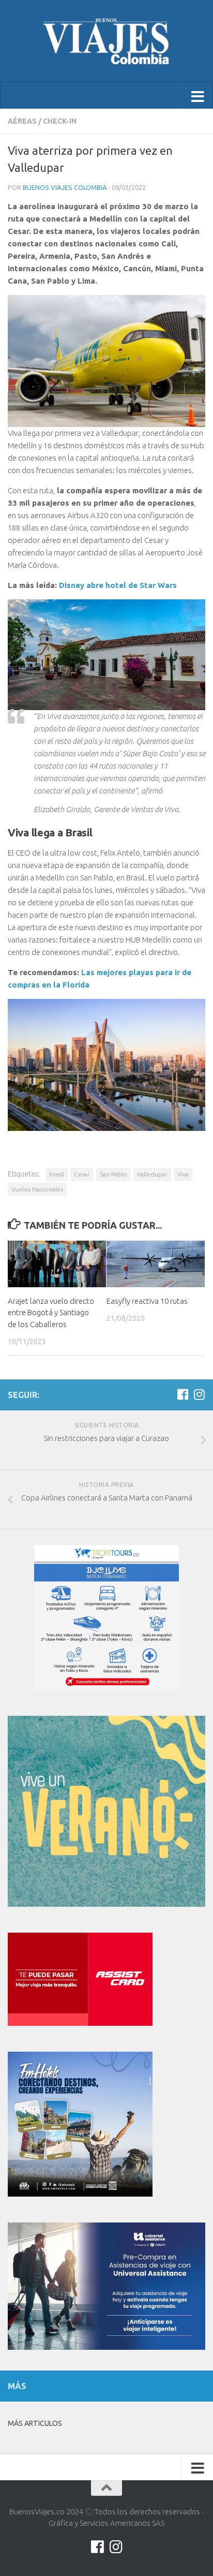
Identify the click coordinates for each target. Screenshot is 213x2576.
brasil (57, 1174)
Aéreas (22, 121)
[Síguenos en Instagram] (199, 1394)
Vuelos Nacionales (37, 1189)
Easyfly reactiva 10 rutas (147, 1301)
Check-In (60, 121)
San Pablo (113, 1174)
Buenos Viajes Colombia (65, 187)
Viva (183, 1174)
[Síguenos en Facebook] (182, 1394)
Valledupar (152, 1174)
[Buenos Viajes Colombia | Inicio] (106, 41)
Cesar (82, 1174)
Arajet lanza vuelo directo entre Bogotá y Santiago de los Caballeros (51, 1313)
